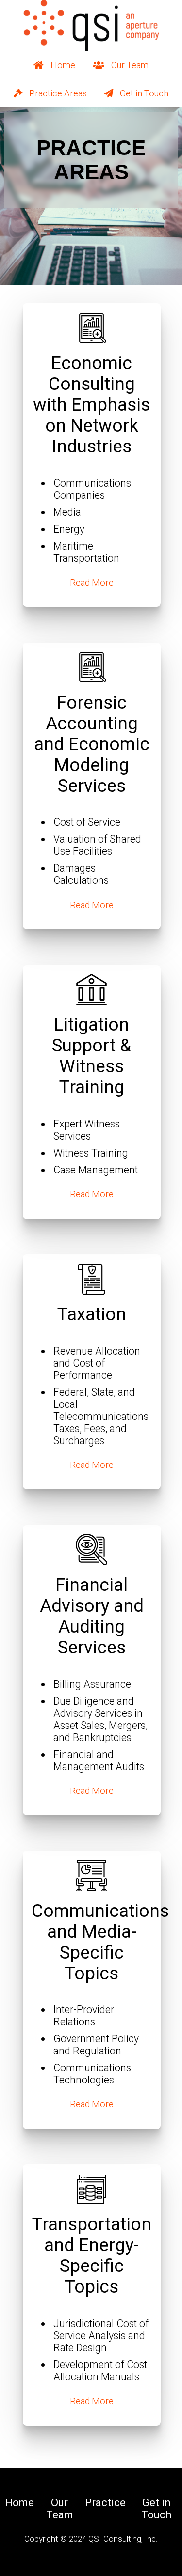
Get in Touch (144, 93)
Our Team (130, 65)
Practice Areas (58, 93)
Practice (105, 2503)
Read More (92, 582)
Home (63, 65)
